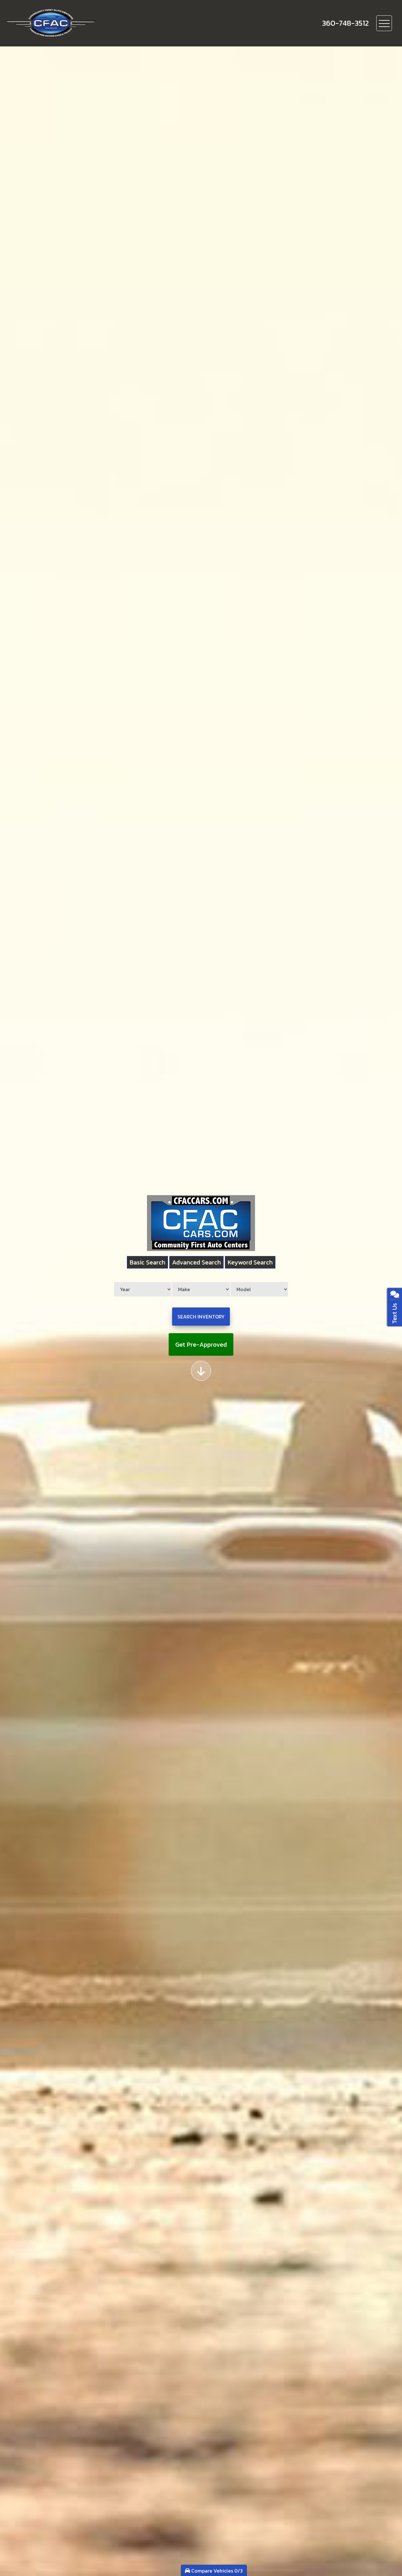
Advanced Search (196, 1262)
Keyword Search (250, 1262)
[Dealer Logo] (73, 23)
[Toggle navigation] (384, 23)
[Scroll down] (201, 1371)
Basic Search (147, 1262)
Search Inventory (201, 1317)
